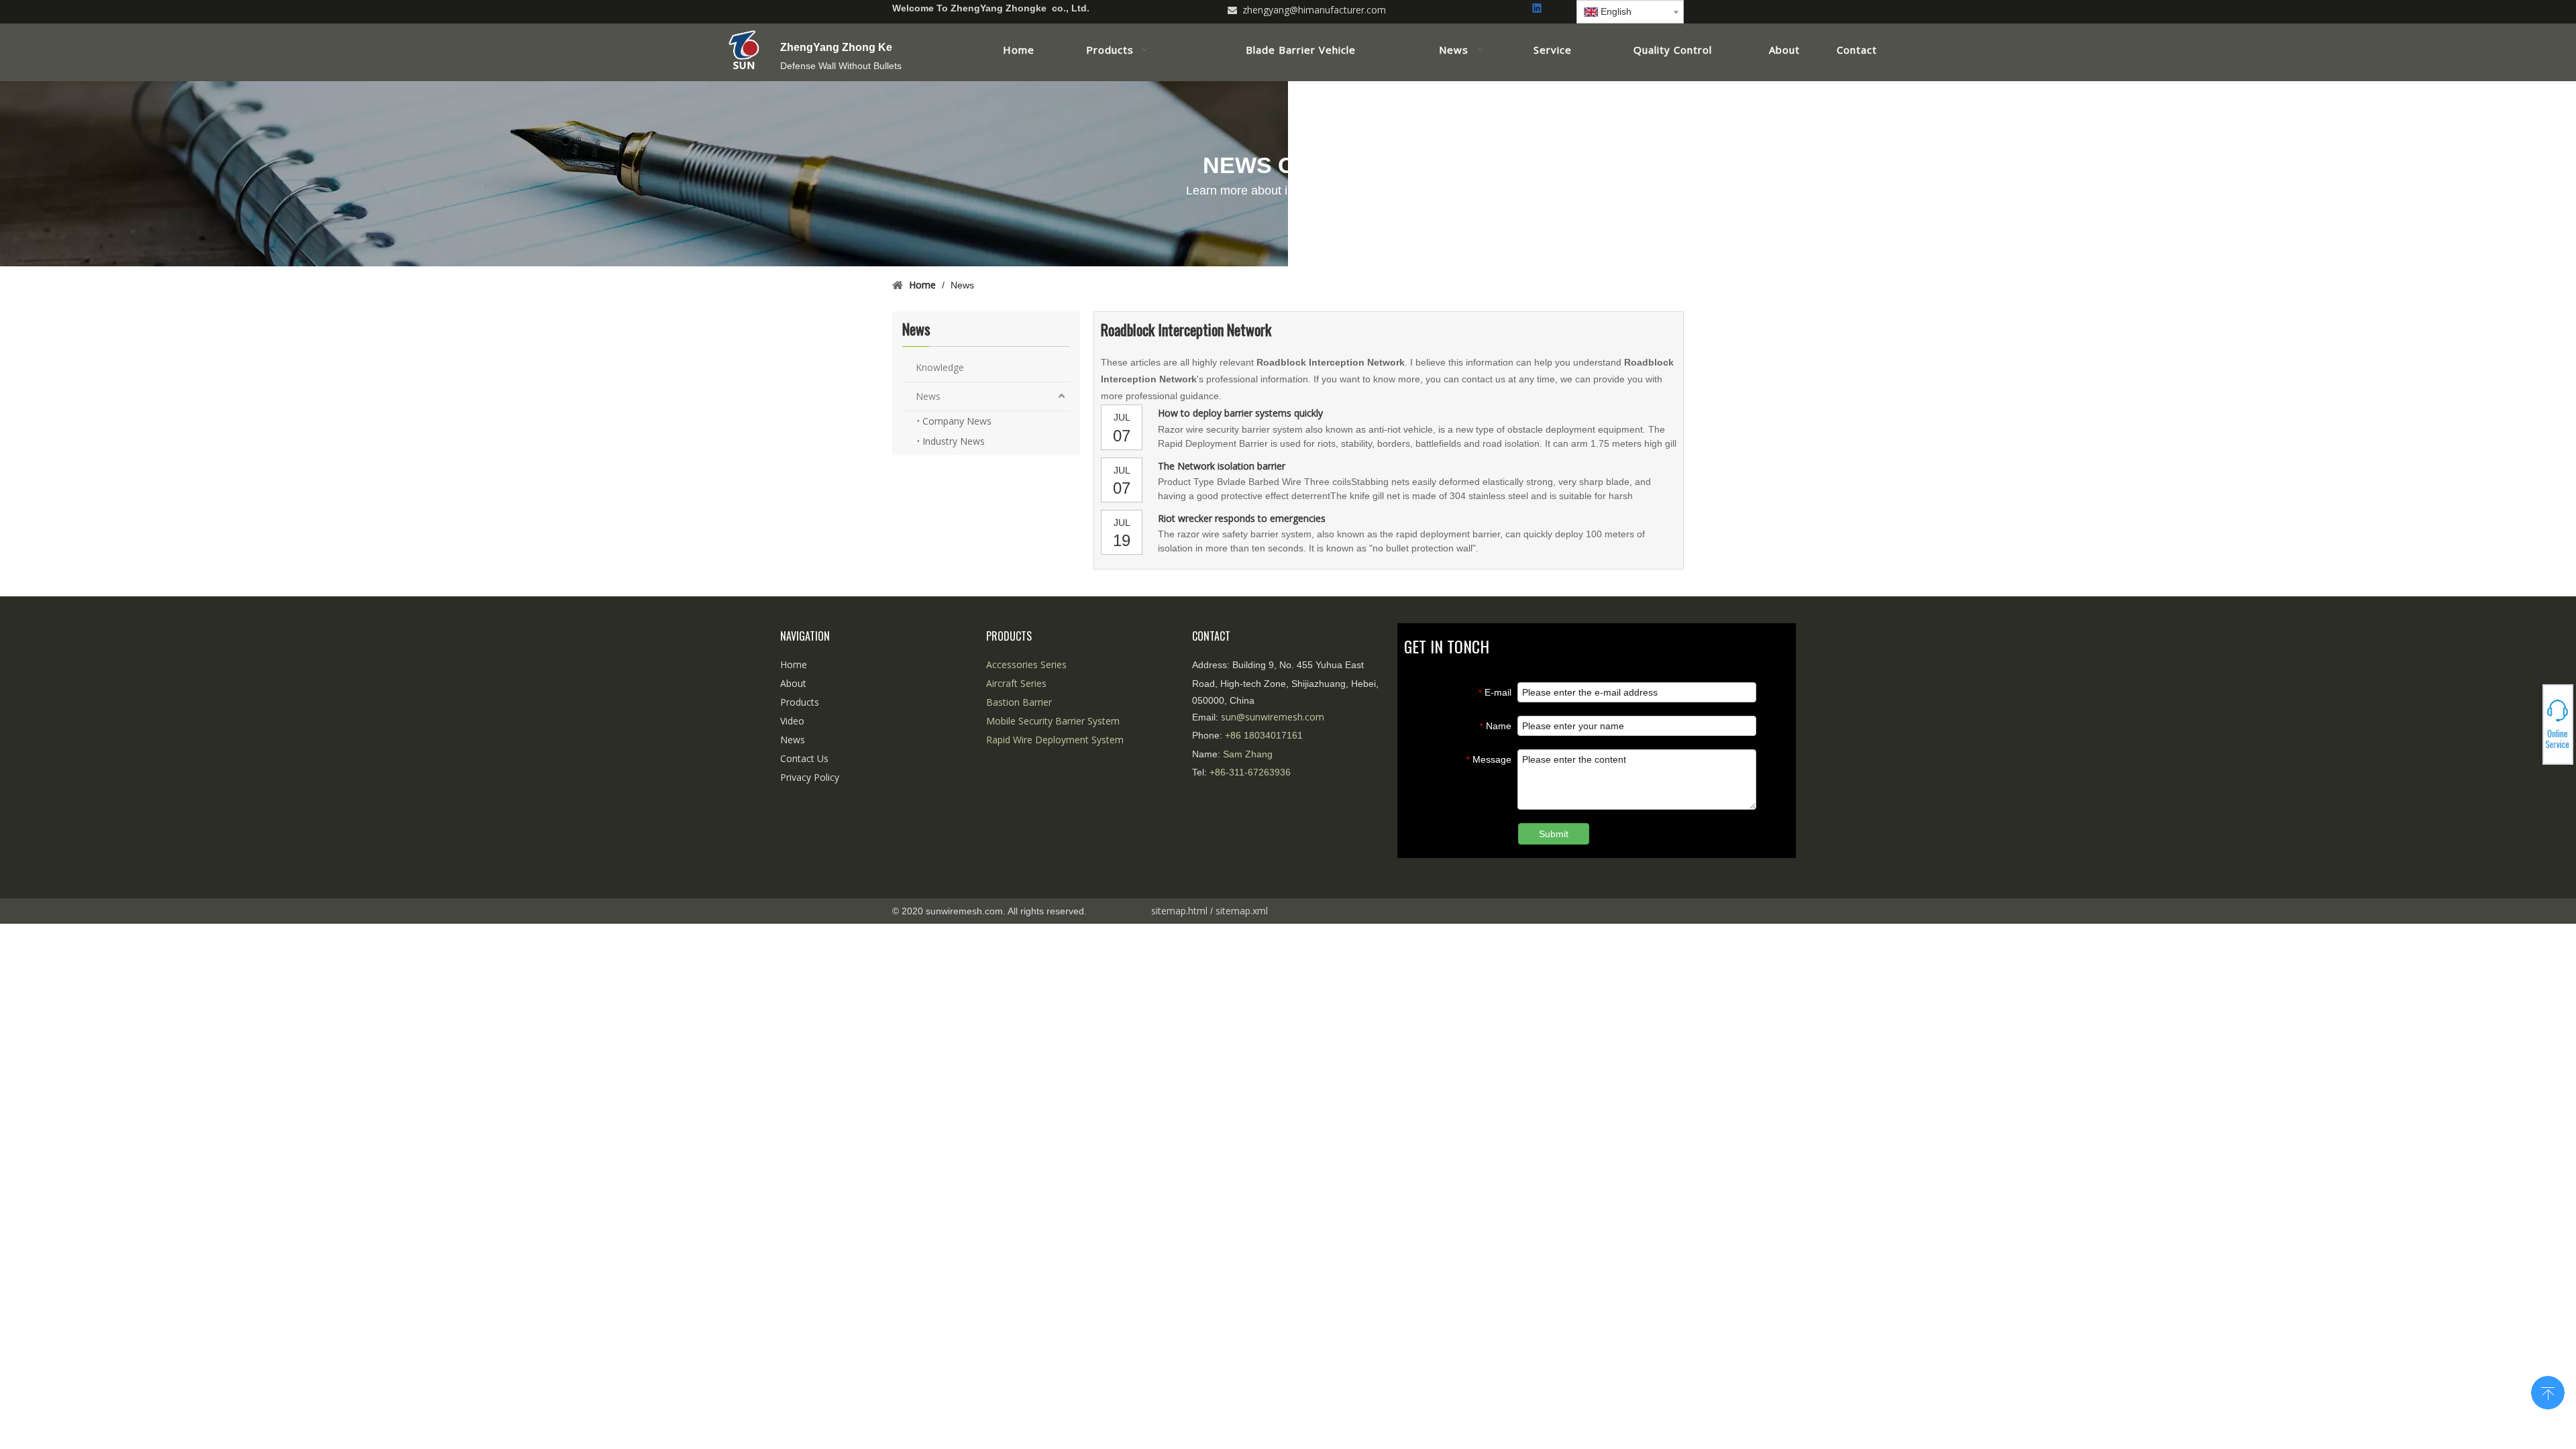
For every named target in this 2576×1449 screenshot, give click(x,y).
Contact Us (804, 758)
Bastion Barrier (1019, 702)
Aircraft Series (1016, 683)
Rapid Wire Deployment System (1055, 740)
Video (792, 721)
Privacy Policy (810, 777)
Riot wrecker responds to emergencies (1242, 518)
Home (794, 664)
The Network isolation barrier (1222, 466)
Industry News (954, 441)
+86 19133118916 (2529, 724)
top (2548, 1391)
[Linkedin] (1538, 9)
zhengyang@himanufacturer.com (1314, 10)
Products (800, 702)
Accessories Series (1026, 664)
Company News (957, 421)
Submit (1554, 834)
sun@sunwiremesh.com (1273, 717)
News (928, 396)
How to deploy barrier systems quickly (1240, 413)
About (793, 683)
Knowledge (940, 367)
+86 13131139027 (2529, 729)
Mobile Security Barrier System (1053, 721)
